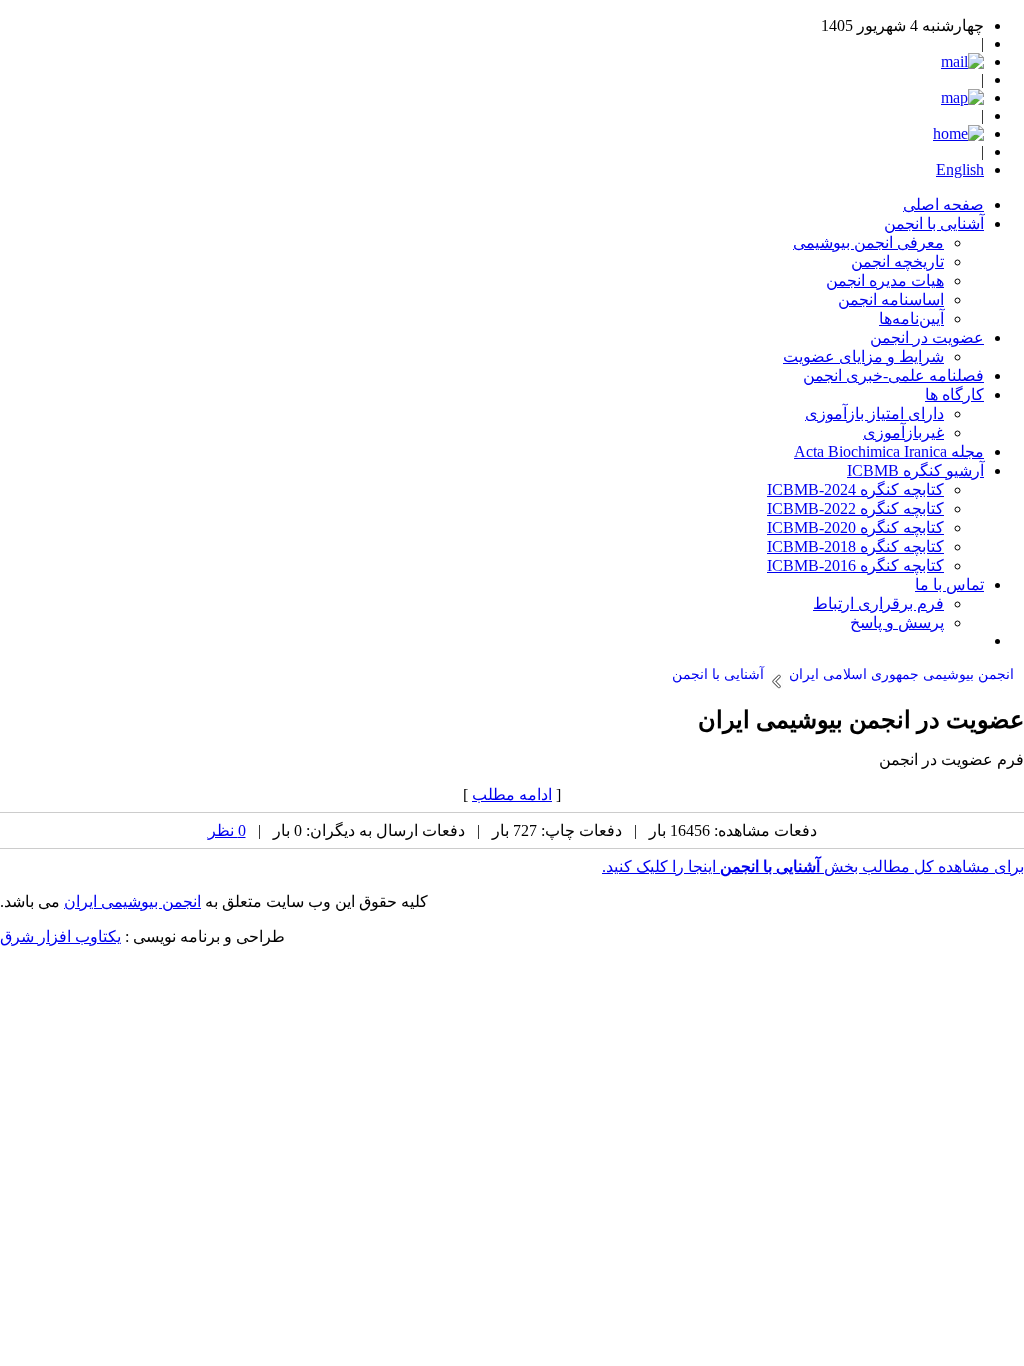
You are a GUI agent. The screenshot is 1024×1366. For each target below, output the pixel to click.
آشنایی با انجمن (934, 223)
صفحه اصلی (943, 204)
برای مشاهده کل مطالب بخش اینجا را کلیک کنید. (813, 866)
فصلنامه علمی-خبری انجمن (893, 375)
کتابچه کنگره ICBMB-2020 (855, 527)
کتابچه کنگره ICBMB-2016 (855, 565)
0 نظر (227, 830)
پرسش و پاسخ (897, 622)
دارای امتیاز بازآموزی (874, 413)
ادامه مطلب (512, 794)
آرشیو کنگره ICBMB (915, 470)
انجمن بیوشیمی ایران (132, 901)
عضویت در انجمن (927, 337)
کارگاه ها (954, 394)
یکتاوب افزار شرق (60, 936)
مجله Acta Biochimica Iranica (889, 451)
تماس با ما (949, 584)
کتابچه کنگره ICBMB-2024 (855, 489)
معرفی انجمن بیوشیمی (868, 242)
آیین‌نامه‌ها (911, 318)
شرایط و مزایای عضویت (863, 356)
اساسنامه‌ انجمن (891, 299)
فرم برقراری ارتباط (878, 603)
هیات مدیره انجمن (885, 280)
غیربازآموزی (903, 432)
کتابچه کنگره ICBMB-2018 (855, 546)
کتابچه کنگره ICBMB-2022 (855, 508)
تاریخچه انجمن (897, 261)
